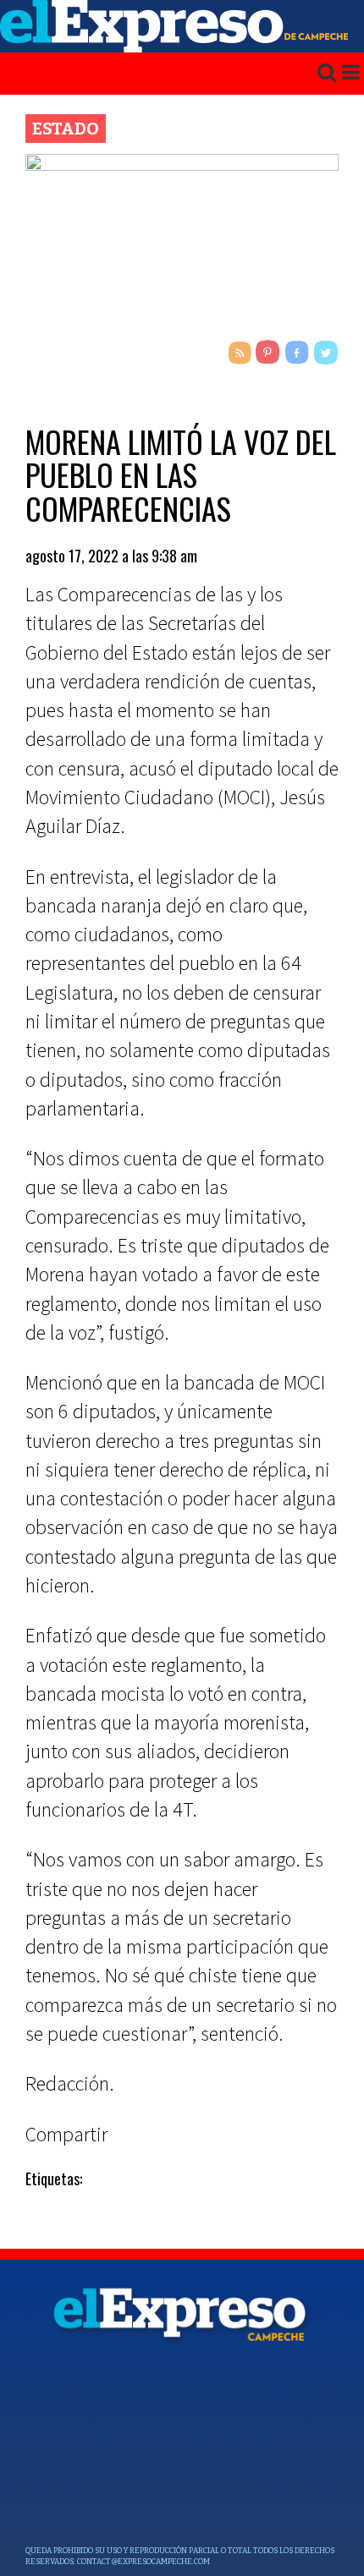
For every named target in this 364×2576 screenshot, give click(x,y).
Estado (66, 129)
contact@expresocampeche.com (143, 2562)
